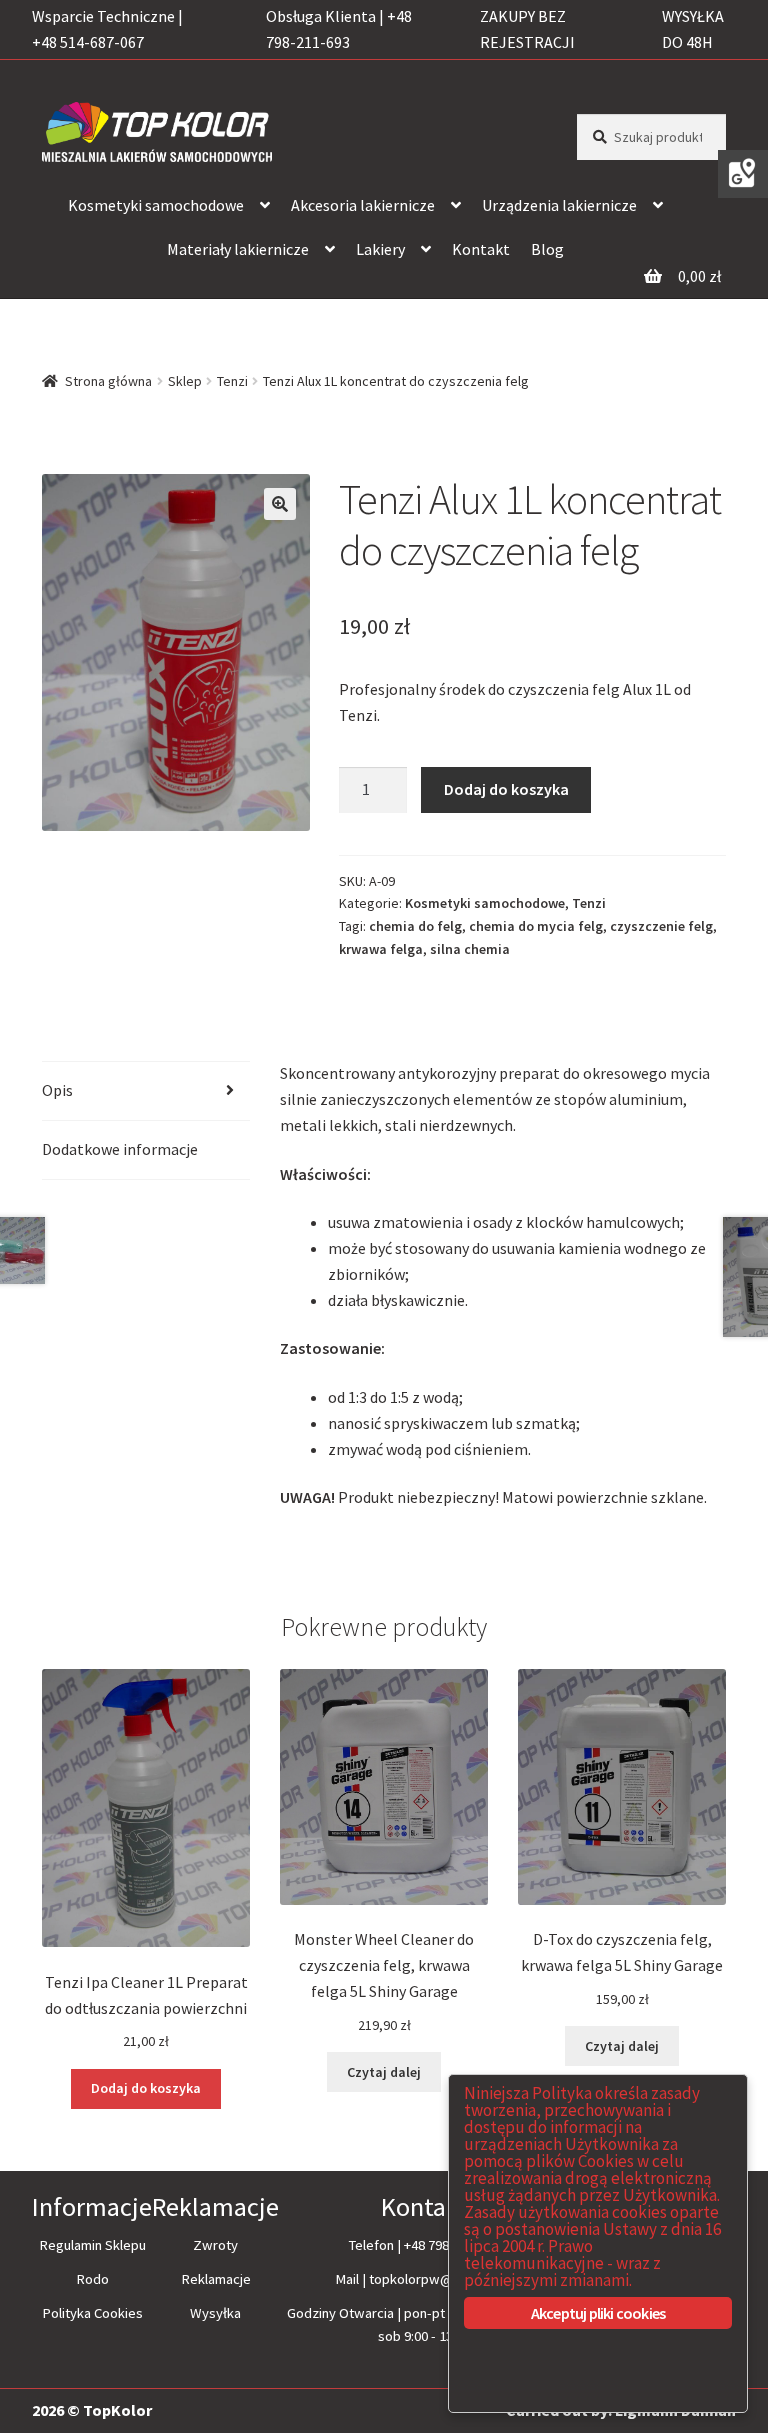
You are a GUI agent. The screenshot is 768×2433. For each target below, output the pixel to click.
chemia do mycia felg (536, 926)
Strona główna (108, 381)
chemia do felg (415, 926)
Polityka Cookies (92, 2313)
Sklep (185, 381)
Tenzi (232, 381)
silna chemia (470, 949)
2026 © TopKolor (92, 2410)
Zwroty (215, 2245)
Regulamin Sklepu (92, 2245)
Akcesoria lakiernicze (363, 205)
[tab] (146, 1091)
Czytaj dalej (384, 2072)
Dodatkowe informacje (120, 1149)
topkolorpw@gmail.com (441, 2279)
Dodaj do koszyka (506, 789)
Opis (57, 1090)
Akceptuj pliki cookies (598, 2313)
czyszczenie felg (661, 926)
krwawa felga (381, 949)
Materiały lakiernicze (238, 249)
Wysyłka (215, 2313)
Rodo (92, 2279)
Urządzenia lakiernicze (559, 205)
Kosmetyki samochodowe (156, 205)
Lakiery (380, 249)
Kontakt (481, 249)
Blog (547, 249)
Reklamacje (216, 2279)
